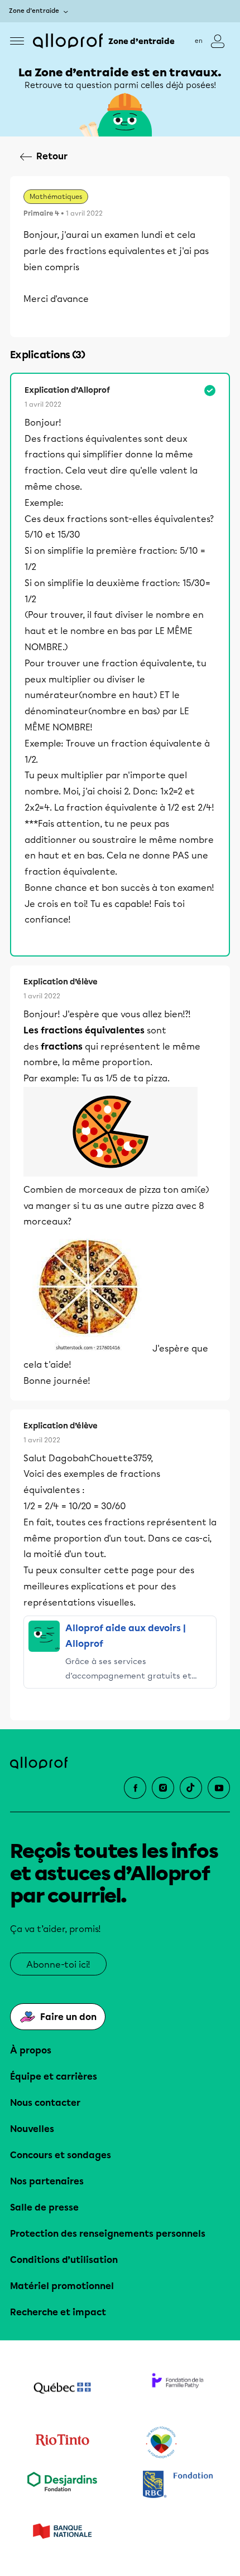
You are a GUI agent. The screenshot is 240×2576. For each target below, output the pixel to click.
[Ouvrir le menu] (17, 41)
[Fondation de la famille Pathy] (178, 2389)
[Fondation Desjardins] (62, 2485)
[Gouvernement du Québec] (62, 2389)
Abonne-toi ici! (58, 1965)
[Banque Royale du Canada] (178, 2485)
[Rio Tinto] (62, 2443)
